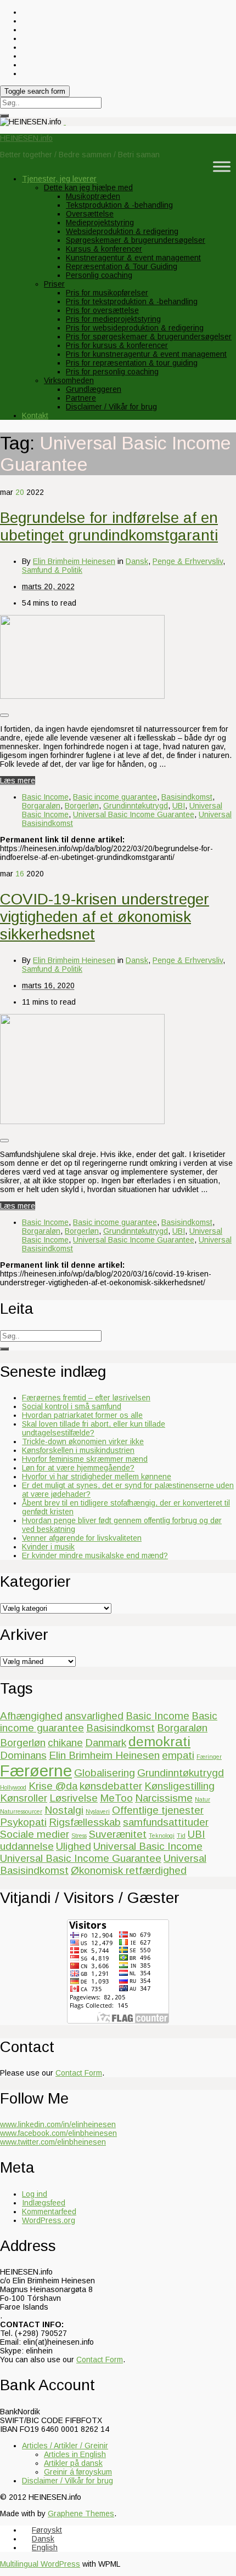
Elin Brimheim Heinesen (74, 561)
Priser (54, 284)
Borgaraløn (41, 806)
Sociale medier (35, 1834)
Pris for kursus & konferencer (117, 345)
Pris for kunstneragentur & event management (146, 354)
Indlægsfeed (44, 2203)
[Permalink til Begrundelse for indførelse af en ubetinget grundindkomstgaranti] (82, 696)
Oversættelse (90, 214)
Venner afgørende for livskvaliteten (82, 1538)
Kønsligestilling (179, 1786)
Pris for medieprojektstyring (113, 319)
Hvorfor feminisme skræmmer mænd (85, 1459)
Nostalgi (64, 1810)
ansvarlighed (94, 1716)
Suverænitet (118, 1834)
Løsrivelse (74, 1798)
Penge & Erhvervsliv (188, 561)
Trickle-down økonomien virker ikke (83, 1441)
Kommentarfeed (49, 2212)
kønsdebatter (111, 1786)
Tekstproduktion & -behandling (119, 205)
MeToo (116, 1798)
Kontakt (35, 415)
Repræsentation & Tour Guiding (122, 266)
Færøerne (36, 1771)
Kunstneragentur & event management (133, 258)
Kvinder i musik (48, 1547)
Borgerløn (82, 806)
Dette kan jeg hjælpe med (88, 187)
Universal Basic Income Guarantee (134, 814)
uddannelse (27, 1846)
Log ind (35, 2194)
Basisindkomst (187, 797)
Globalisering (105, 1773)
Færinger (209, 1757)
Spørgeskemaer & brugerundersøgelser (136, 240)
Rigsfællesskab (85, 1822)
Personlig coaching (99, 275)
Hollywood (13, 1787)
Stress (79, 1836)
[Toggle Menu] (222, 166)
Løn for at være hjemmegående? (78, 1468)
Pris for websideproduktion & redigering (135, 328)
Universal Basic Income (148, 1846)
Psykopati (23, 1822)
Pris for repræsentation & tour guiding (132, 363)
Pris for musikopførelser (107, 293)
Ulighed (74, 1846)
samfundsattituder (166, 1822)
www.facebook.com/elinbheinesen (58, 2133)
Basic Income (45, 797)
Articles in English (75, 2454)
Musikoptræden (93, 196)
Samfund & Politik (52, 570)
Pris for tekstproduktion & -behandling (132, 301)
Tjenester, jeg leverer (59, 179)
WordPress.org (49, 2220)
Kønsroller (24, 1798)
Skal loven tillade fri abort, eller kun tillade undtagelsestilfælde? (94, 1428)
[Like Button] (4, 715)
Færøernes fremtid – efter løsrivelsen (86, 1398)
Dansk (137, 561)
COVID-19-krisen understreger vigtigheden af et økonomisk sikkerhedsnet (105, 917)
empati (178, 1755)
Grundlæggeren (94, 389)
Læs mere (18, 780)
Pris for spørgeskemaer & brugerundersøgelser (149, 337)
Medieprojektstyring (100, 223)
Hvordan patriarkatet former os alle (82, 1415)
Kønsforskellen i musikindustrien (78, 1450)
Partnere (81, 398)
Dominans (23, 1755)
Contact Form (79, 2073)
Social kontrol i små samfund (72, 1406)
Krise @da (53, 1786)
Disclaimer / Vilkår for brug (111, 407)
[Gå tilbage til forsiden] (65, 122)
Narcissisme (164, 1798)
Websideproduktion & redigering (122, 231)
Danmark (106, 1743)
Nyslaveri (98, 1811)
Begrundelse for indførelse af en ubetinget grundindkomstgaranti (109, 526)
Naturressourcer (21, 1811)
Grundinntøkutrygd (136, 806)
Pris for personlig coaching (112, 372)
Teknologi (162, 1836)
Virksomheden (69, 380)
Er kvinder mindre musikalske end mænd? (95, 1555)
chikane (65, 1743)
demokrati (159, 1742)
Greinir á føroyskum (78, 2472)
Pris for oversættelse (102, 310)
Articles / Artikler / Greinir (65, 2446)
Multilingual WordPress (40, 2564)
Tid (181, 1836)
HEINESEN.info (26, 138)
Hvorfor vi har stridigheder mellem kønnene (97, 1477)
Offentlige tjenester (158, 1810)
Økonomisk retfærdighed (129, 1870)
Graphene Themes (81, 2514)
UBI (179, 806)
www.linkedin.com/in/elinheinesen (58, 2124)
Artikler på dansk (73, 2463)
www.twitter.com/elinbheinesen (53, 2142)
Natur (203, 1799)
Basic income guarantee (115, 797)
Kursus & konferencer (104, 249)
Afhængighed (31, 1716)
